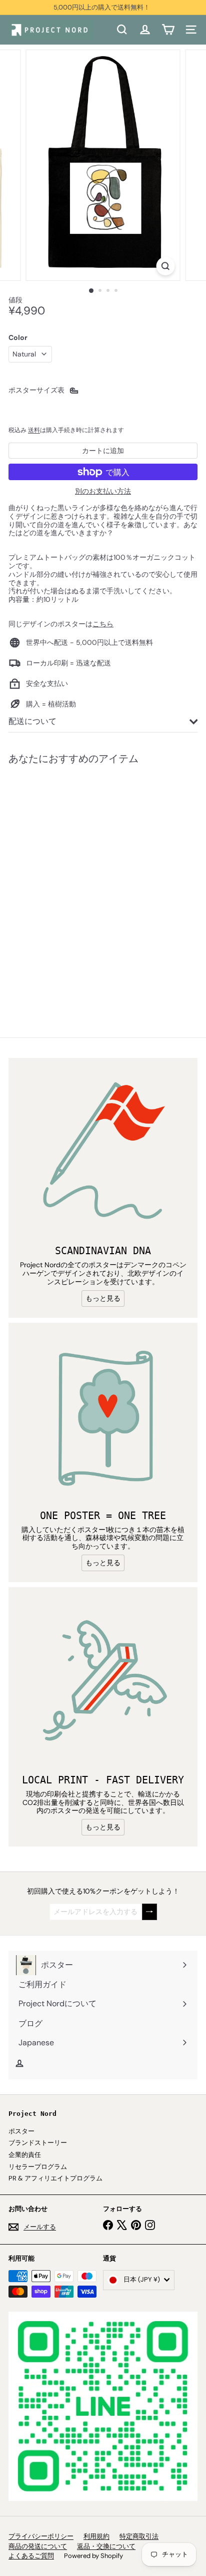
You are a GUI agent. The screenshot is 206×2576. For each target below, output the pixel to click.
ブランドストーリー (38, 2143)
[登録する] (149, 1912)
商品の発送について (38, 2546)
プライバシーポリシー (41, 2536)
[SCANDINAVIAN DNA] (103, 1153)
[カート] (168, 30)
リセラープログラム (38, 2167)
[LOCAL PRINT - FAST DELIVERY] (103, 1682)
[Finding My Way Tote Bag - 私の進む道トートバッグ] (71, 885)
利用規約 (96, 2536)
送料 (34, 430)
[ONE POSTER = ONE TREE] (103, 1417)
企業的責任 (25, 2155)
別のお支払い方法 (103, 491)
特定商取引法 (139, 2536)
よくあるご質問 (31, 2556)
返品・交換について (106, 2546)
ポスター (21, 2131)
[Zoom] (166, 266)
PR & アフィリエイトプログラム (55, 2178)
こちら (103, 624)
